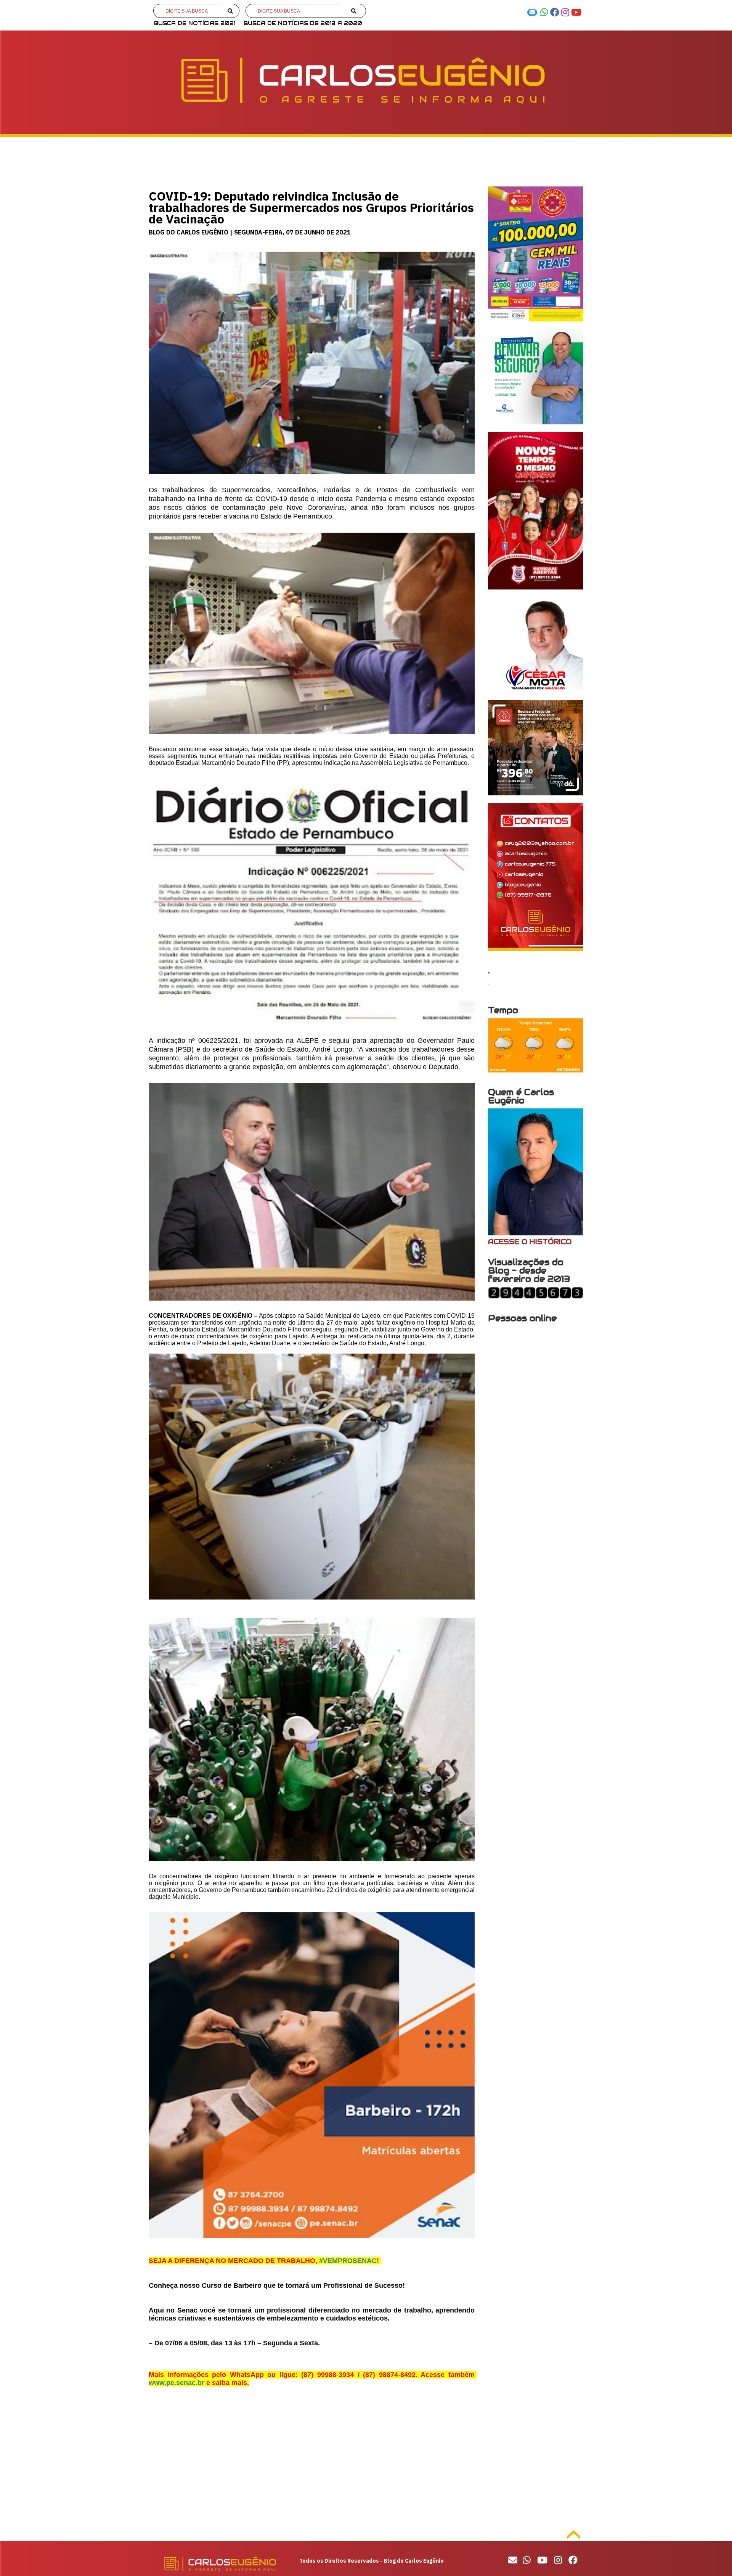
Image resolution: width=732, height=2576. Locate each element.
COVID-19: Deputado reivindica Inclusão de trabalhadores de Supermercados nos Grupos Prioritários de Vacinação (311, 207)
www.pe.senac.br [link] (177, 2383)
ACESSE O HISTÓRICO (530, 1242)
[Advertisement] (312, 2465)
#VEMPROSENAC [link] (348, 2261)
